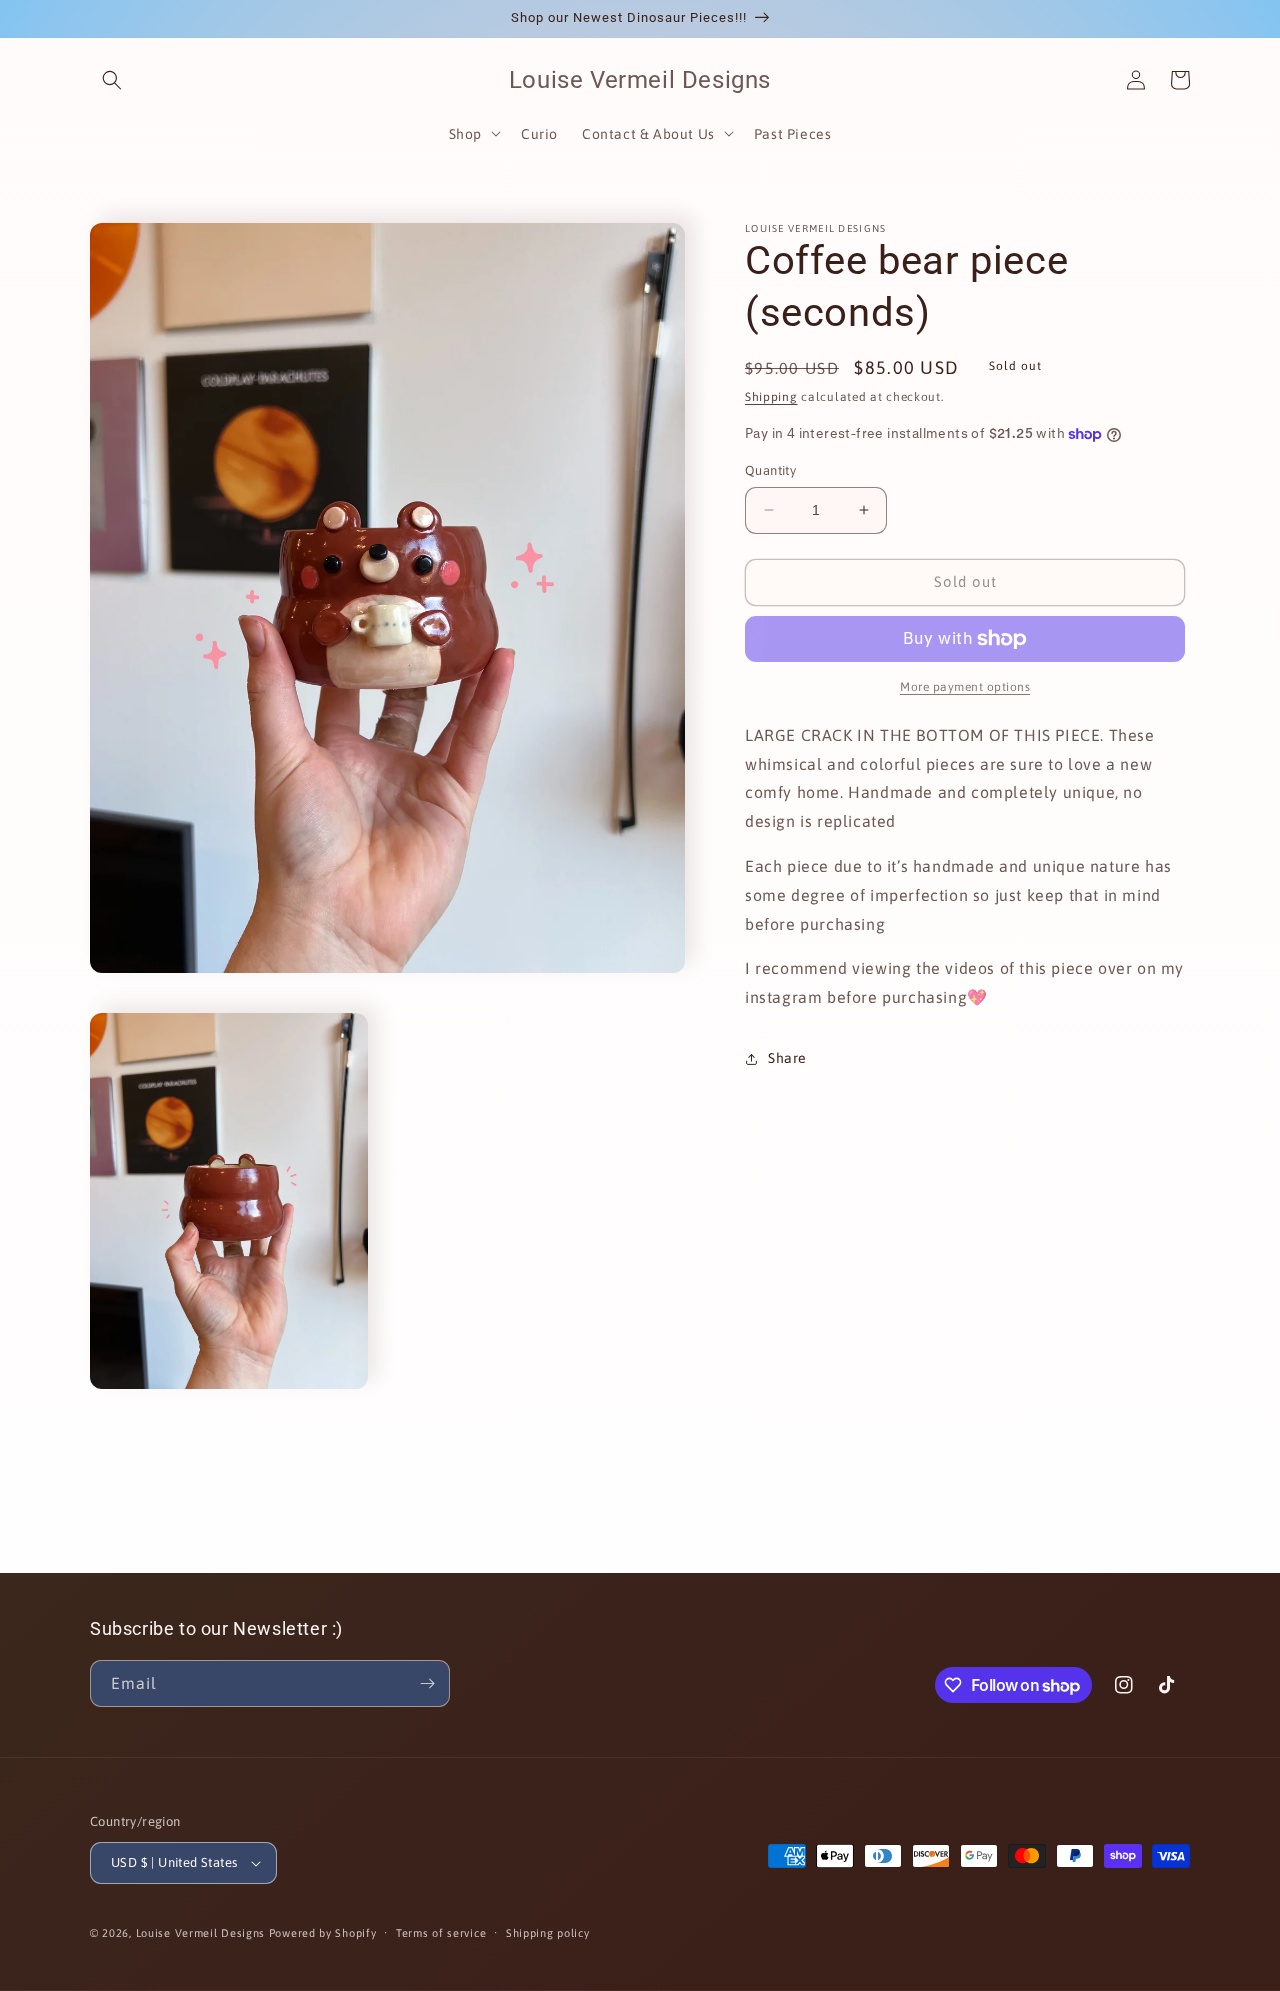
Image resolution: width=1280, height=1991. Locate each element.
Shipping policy (548, 1933)
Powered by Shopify (323, 1933)
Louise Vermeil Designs (202, 1933)
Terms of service (441, 1933)
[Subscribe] (427, 1683)
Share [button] (787, 1058)
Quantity (770, 470)
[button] (112, 80)
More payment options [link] (965, 687)
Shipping (771, 397)
